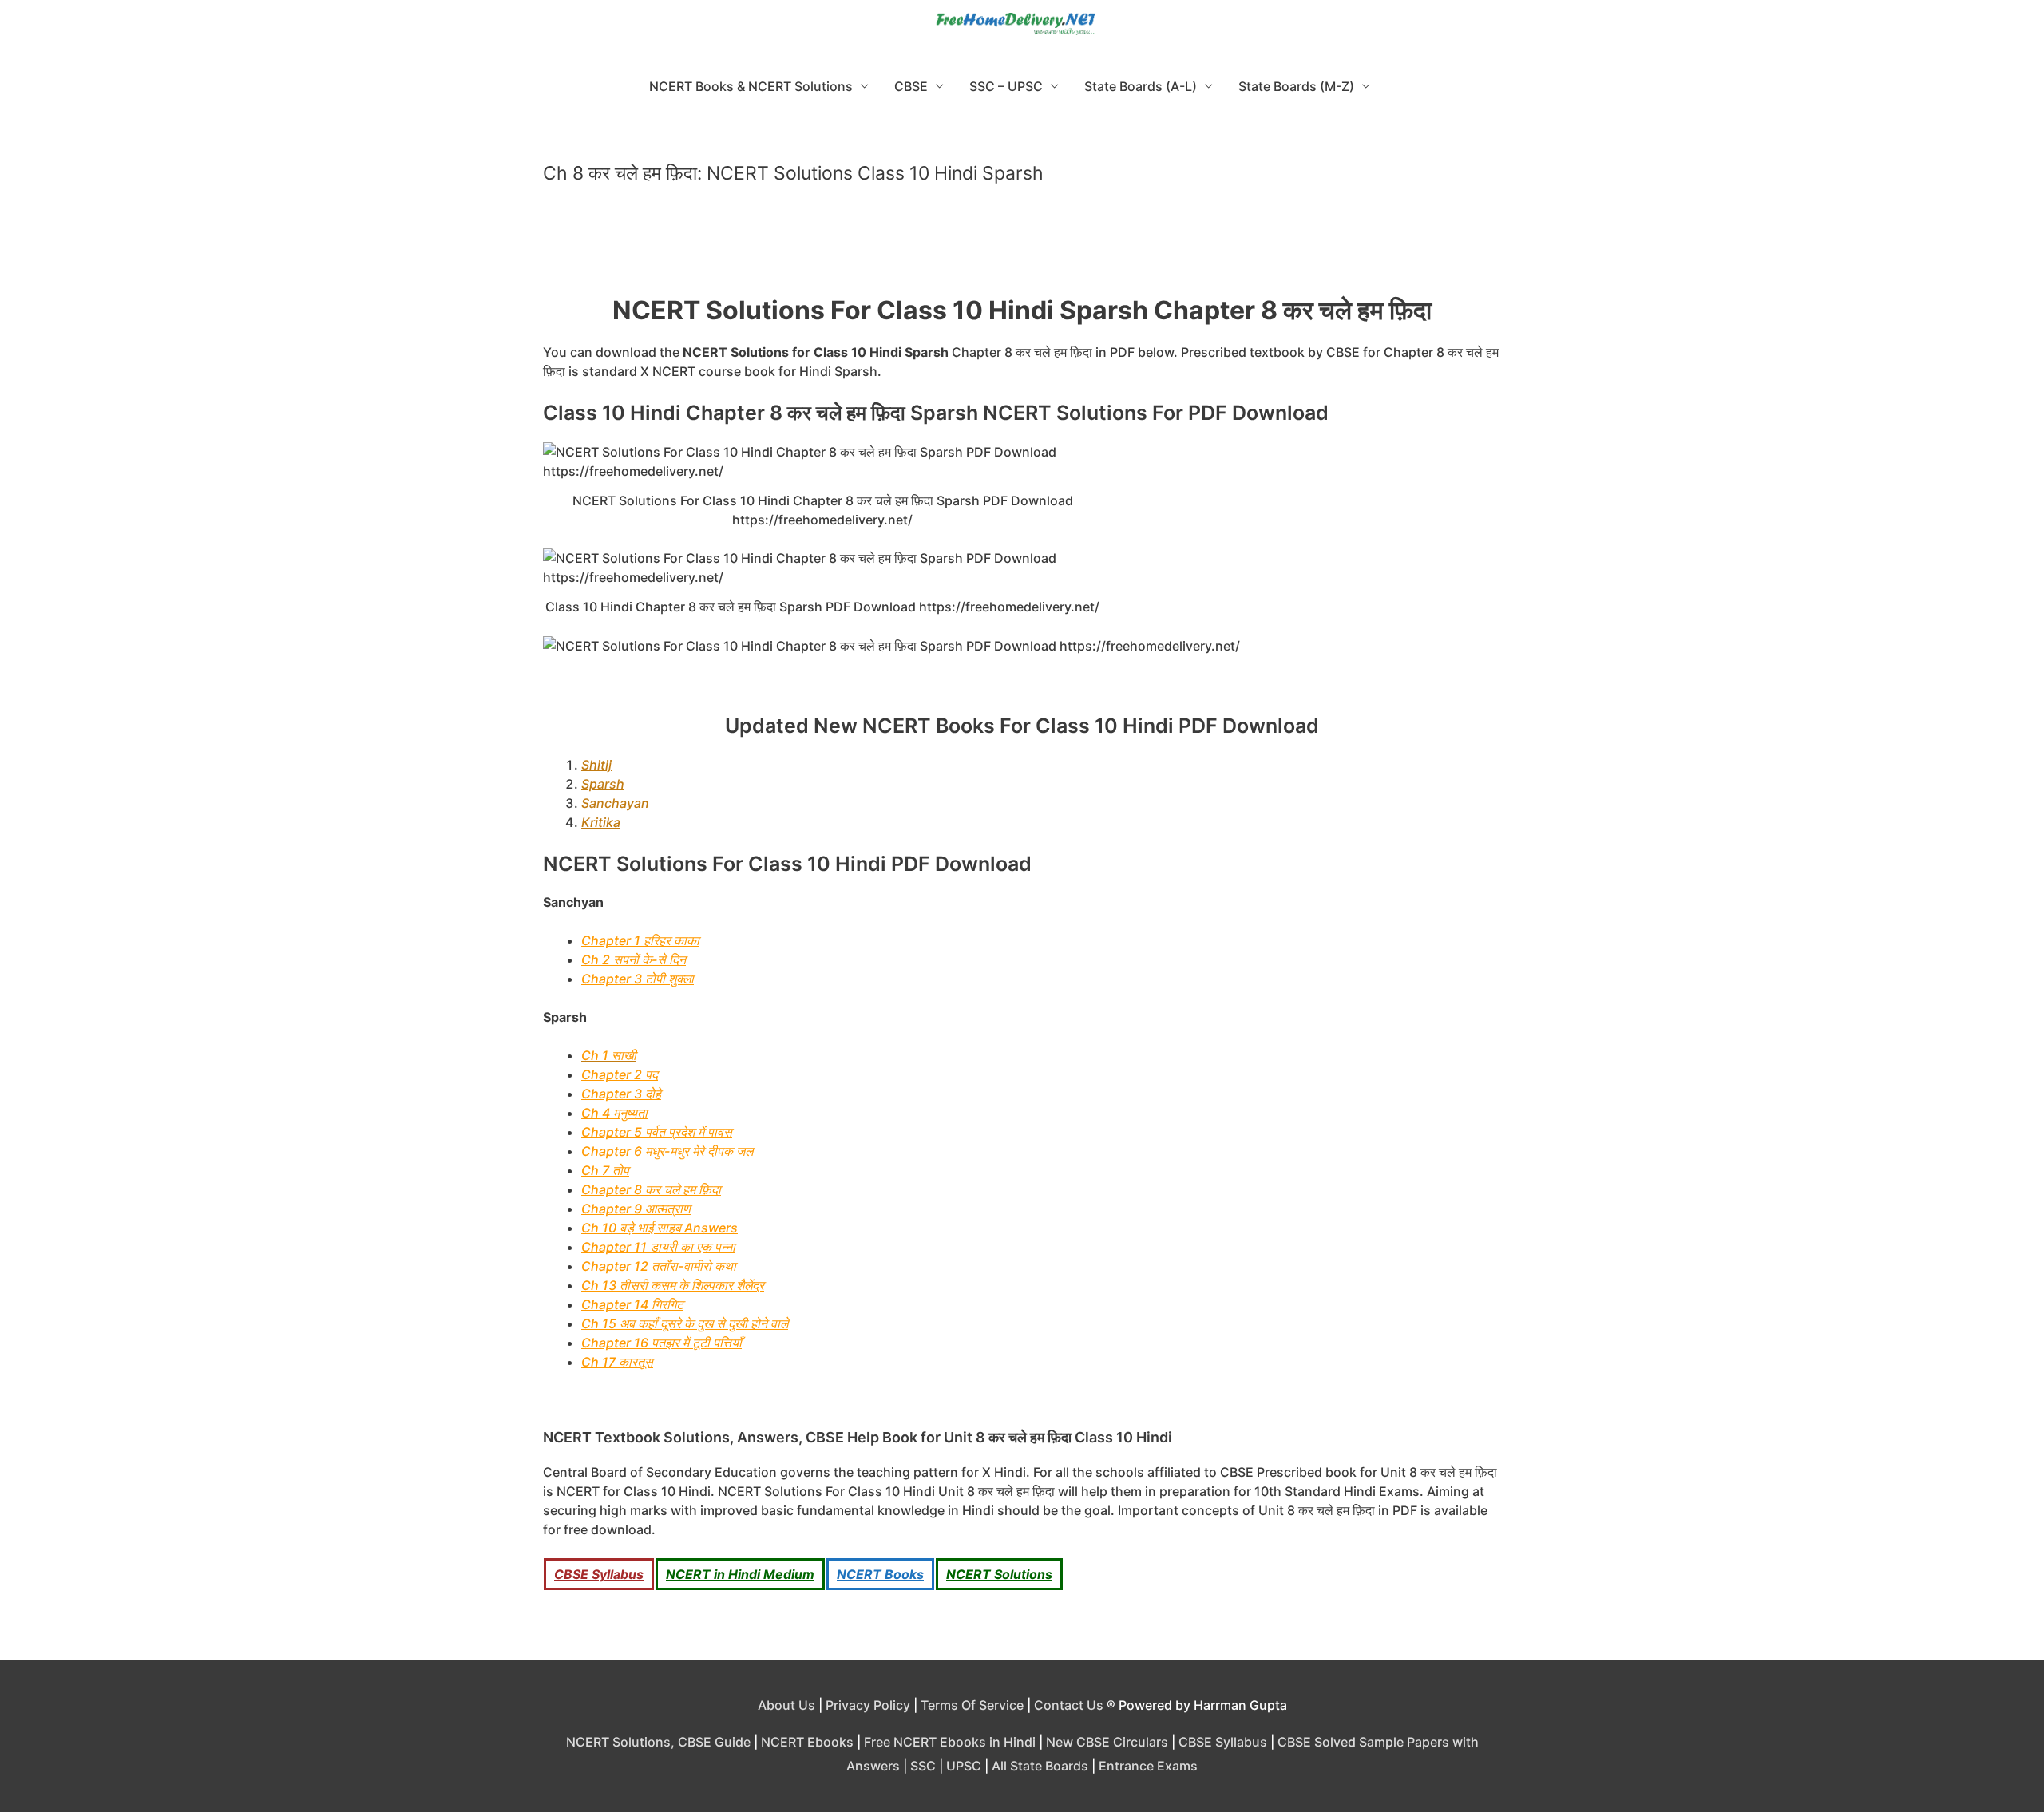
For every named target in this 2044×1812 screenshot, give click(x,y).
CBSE (911, 86)
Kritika (601, 822)
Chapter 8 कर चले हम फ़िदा (651, 1189)
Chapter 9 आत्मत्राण (636, 1209)
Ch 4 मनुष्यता (614, 1113)
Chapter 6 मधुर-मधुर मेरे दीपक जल (667, 1151)
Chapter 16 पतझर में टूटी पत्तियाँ (662, 1343)
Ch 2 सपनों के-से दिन (634, 959)
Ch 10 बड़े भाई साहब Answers (660, 1228)
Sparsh (603, 784)
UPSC (964, 1766)
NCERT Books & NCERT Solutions (751, 86)
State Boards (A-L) (1141, 86)
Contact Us (1069, 1705)
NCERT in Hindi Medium (740, 1574)
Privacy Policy (868, 1705)
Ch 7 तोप (605, 1170)
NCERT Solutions (999, 1574)
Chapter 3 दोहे (621, 1094)
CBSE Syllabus (599, 1574)
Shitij (596, 765)
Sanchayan (615, 803)
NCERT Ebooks (807, 1742)
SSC (923, 1766)
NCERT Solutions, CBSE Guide (658, 1742)
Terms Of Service (972, 1705)
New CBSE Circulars (1107, 1742)
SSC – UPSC (1006, 86)
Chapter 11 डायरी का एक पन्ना (658, 1247)
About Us (786, 1705)
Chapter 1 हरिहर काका (640, 940)
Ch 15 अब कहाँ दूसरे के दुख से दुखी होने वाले (685, 1323)
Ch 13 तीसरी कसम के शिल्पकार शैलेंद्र (673, 1285)
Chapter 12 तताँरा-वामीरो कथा (659, 1266)
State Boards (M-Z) (1296, 86)
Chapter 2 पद (620, 1074)
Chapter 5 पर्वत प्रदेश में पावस (657, 1132)
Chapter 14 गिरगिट (632, 1304)
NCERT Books (880, 1574)
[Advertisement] (1022, 247)
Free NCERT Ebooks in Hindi (950, 1742)
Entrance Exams (1148, 1766)
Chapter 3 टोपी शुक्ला (638, 979)
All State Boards (1040, 1766)
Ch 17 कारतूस (617, 1362)
